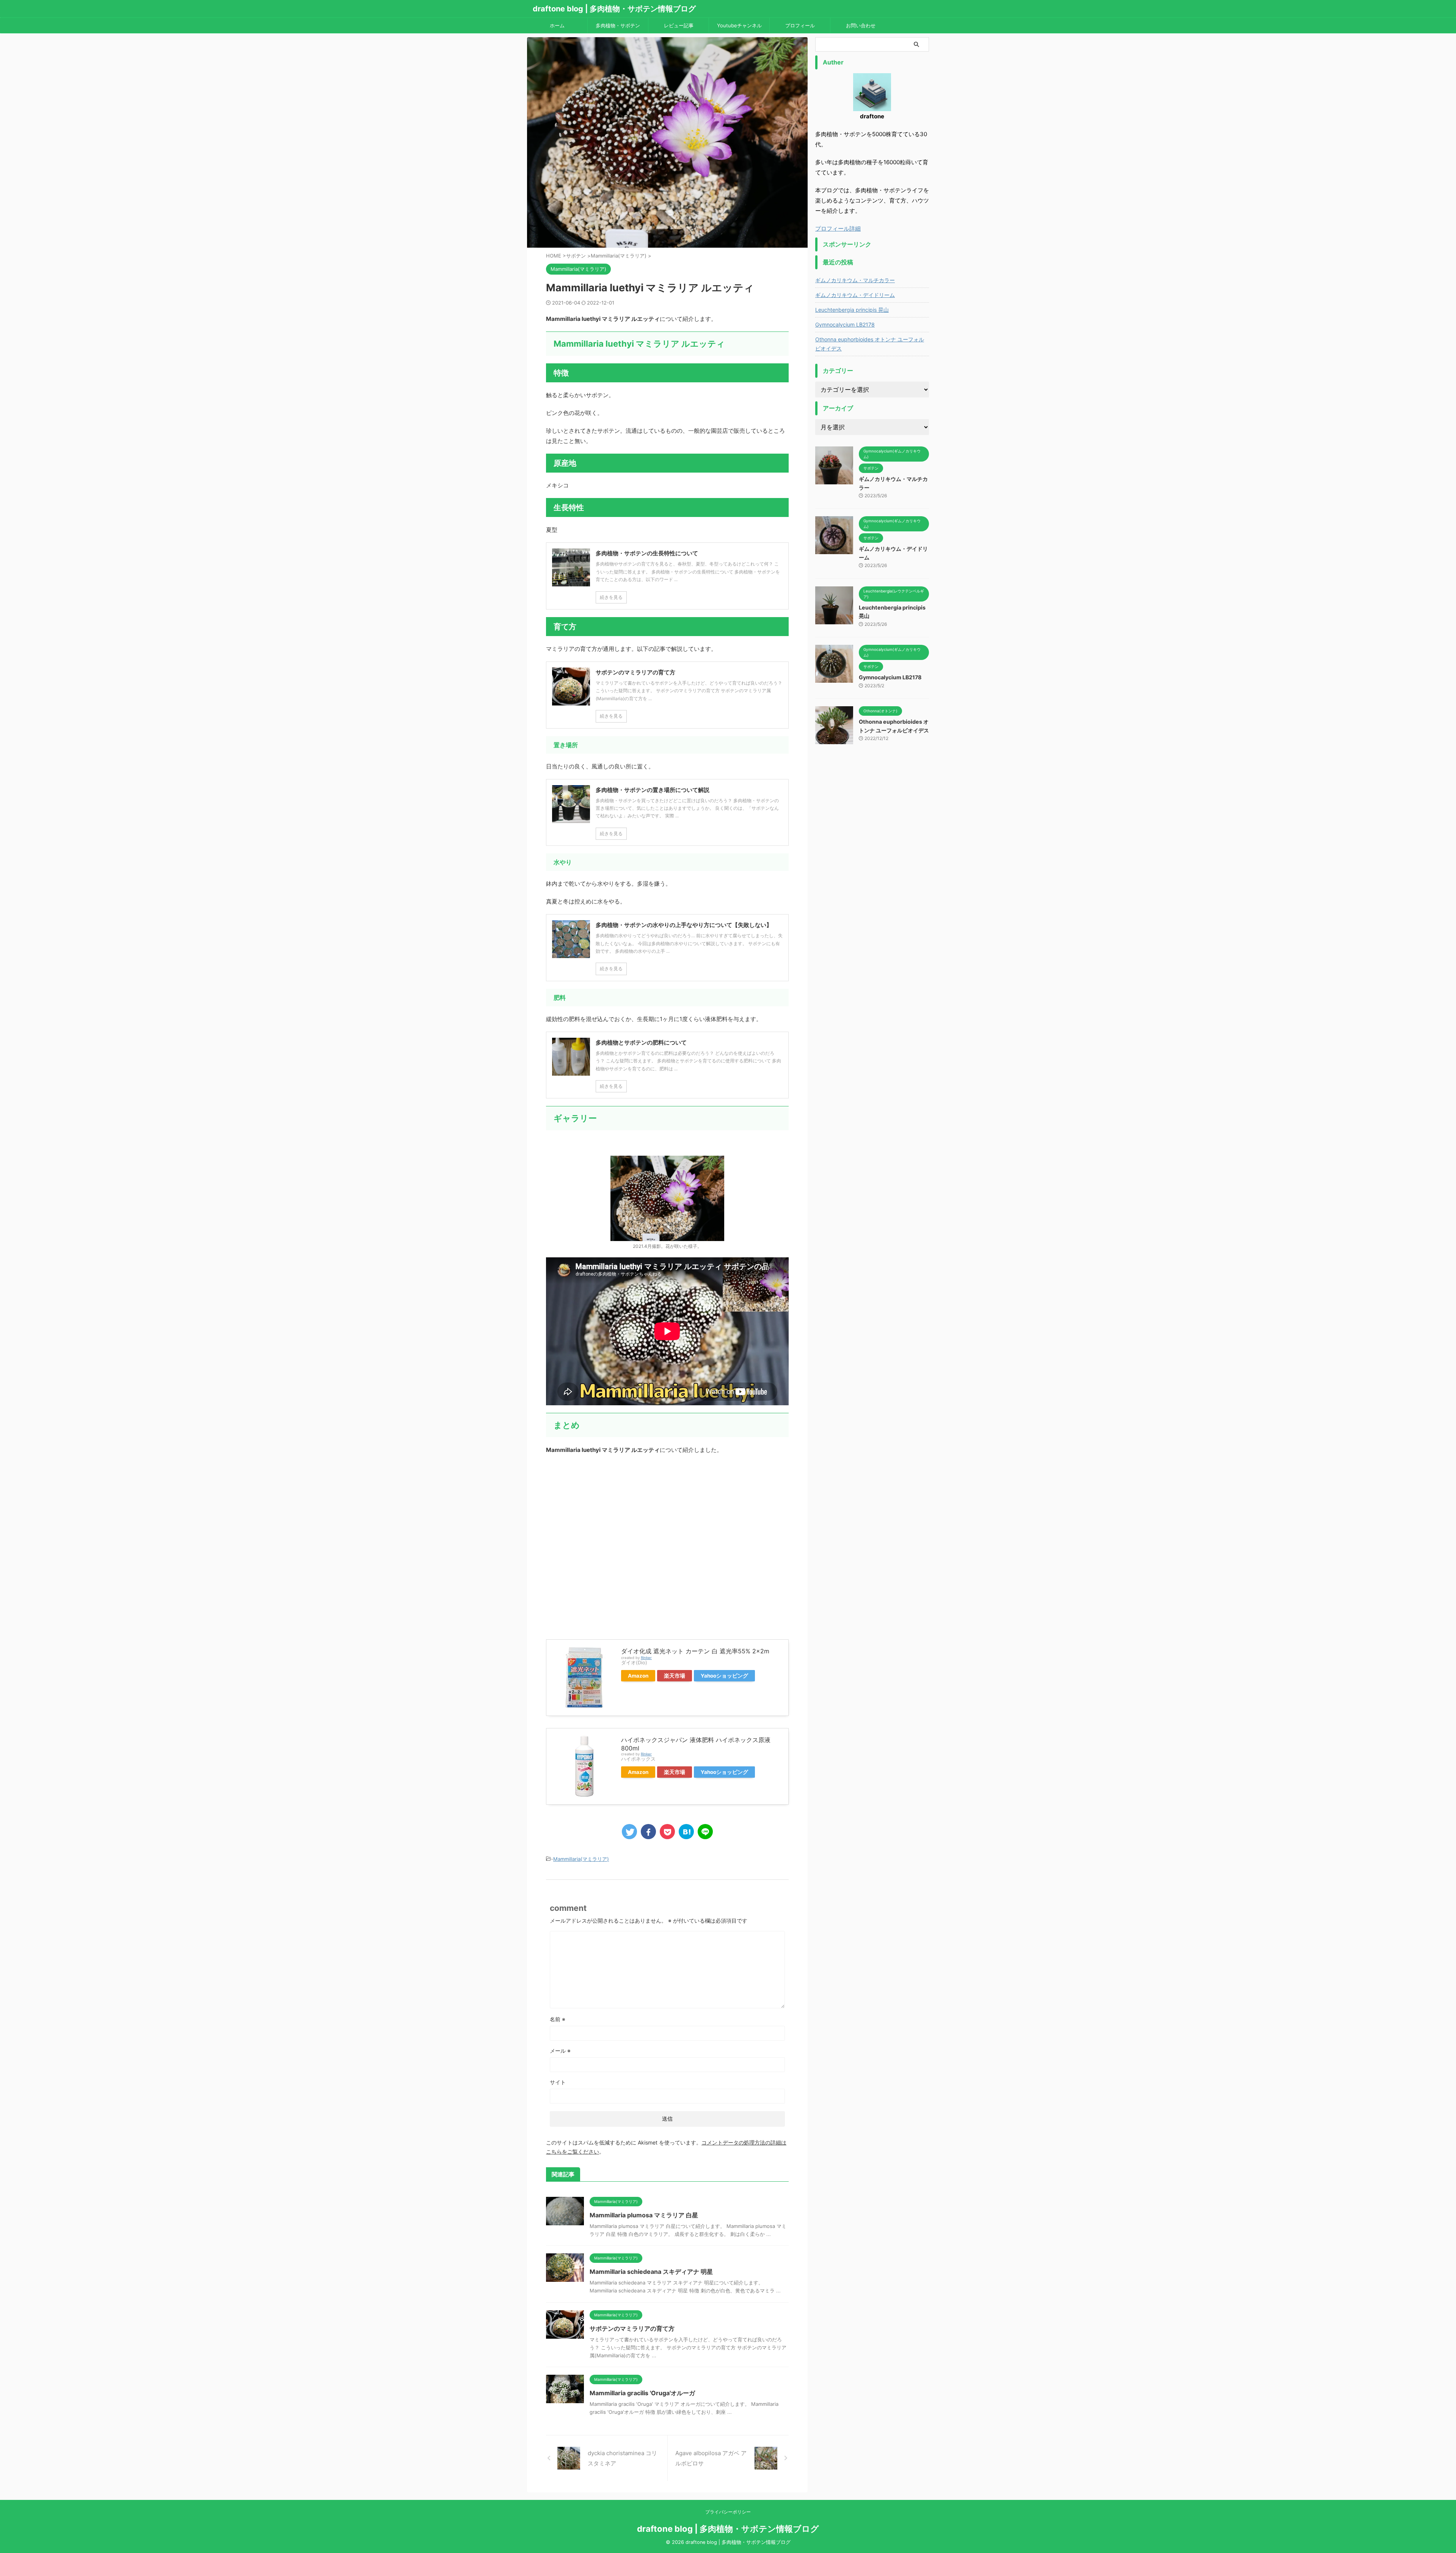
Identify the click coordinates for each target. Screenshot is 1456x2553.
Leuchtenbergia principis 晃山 (852, 310)
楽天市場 (675, 1676)
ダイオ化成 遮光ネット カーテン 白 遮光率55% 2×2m (695, 1651)
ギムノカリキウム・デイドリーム (855, 295)
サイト (558, 2082)
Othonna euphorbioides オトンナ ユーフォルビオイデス (870, 344)
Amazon (638, 1676)
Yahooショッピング (724, 1676)
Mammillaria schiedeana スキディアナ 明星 (651, 2272)
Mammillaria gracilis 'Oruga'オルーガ (642, 2393)
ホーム (557, 25)
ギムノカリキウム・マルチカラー (855, 280)
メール (560, 2051)
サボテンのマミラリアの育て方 (632, 2328)
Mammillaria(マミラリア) (581, 1859)
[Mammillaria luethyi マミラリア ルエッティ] (686, 1832)
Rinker (646, 1658)
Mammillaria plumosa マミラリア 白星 (644, 2215)
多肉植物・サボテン (618, 25)
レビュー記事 (679, 25)
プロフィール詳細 (838, 229)
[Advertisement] (667, 1543)
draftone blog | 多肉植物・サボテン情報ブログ (614, 9)
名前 (558, 2019)
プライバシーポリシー (728, 2512)
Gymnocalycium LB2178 (845, 324)
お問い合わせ (861, 25)
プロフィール (800, 25)
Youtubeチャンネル (739, 25)
